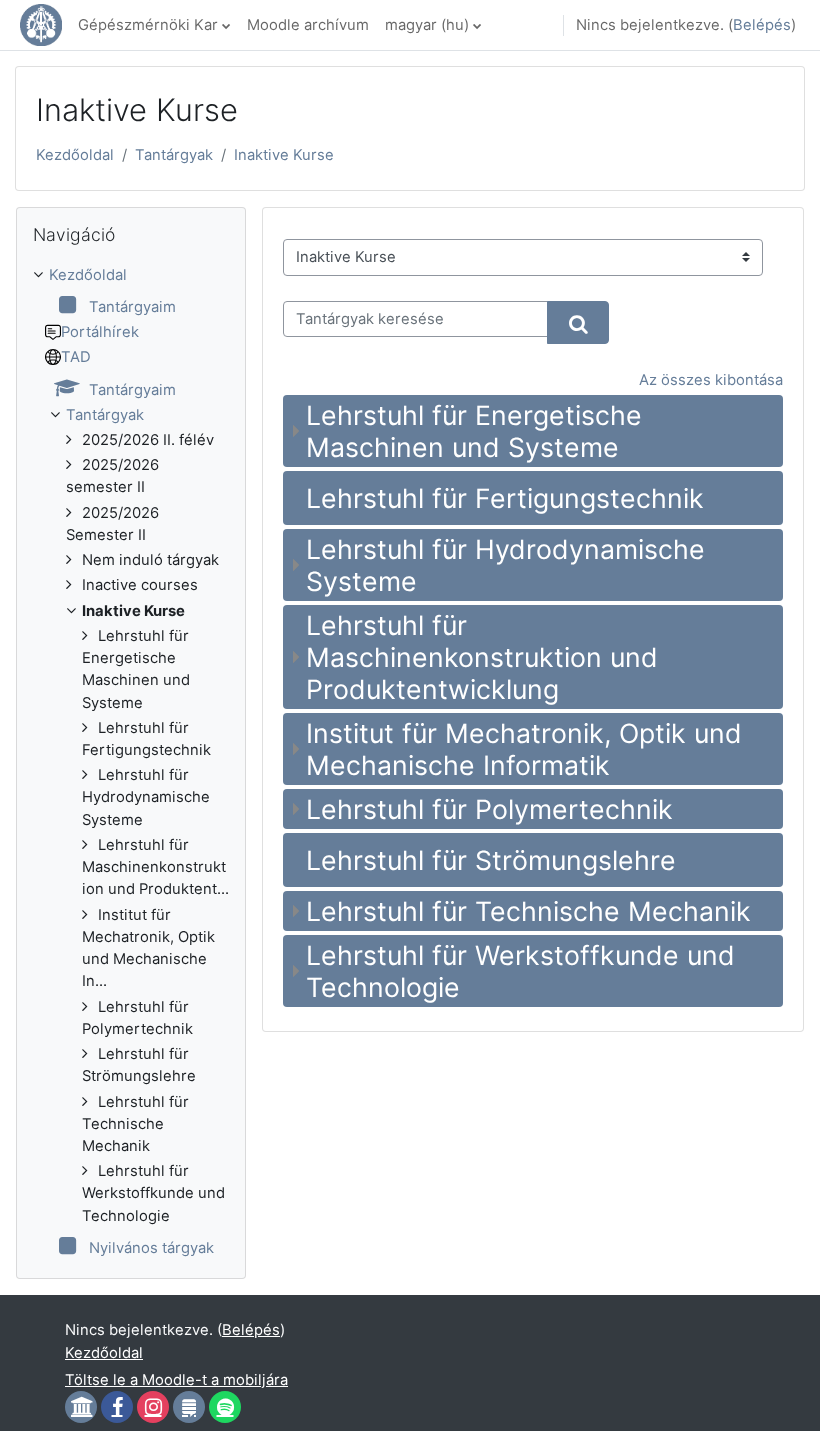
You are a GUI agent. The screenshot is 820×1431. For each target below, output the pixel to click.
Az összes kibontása (711, 380)
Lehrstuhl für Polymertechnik (489, 809)
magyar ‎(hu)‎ (427, 25)
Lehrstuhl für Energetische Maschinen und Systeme (474, 431)
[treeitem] (131, 762)
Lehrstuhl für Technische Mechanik (528, 911)
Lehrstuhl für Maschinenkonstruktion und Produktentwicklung (482, 657)
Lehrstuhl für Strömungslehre (491, 860)
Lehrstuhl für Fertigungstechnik (505, 498)
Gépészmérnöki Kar (148, 25)
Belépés (762, 25)
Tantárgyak (174, 155)
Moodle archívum (308, 25)
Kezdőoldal (75, 155)
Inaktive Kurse (284, 155)
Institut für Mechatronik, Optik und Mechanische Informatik (524, 749)
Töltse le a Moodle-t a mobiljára (176, 1380)
